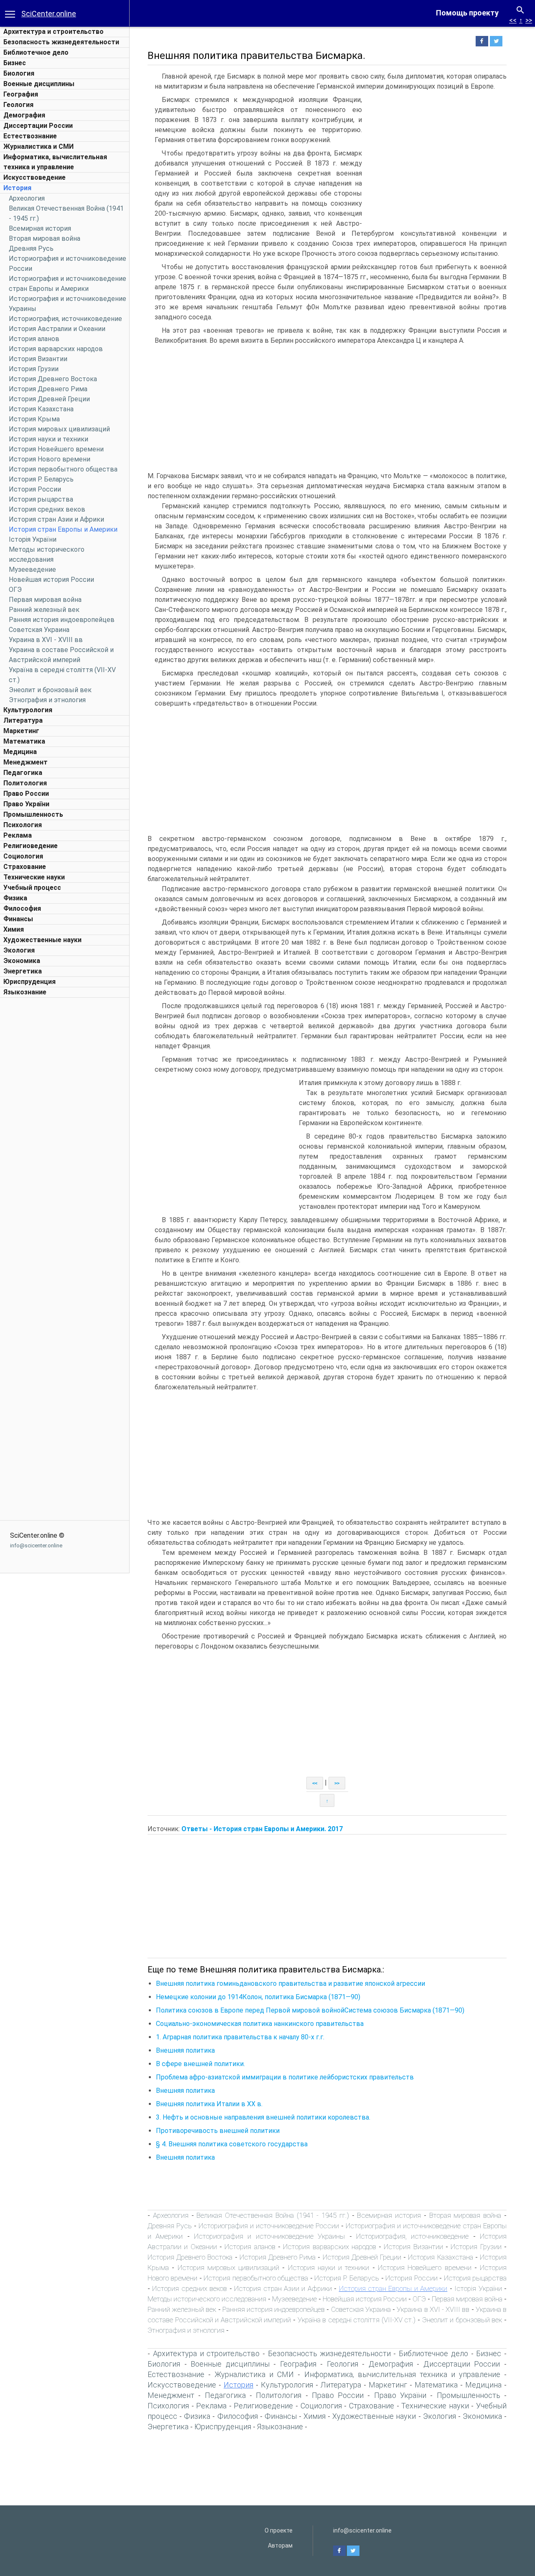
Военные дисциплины (39, 84)
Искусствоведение (34, 177)
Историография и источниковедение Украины (269, 2236)
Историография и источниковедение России (269, 2226)
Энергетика (23, 971)
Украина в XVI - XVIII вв (46, 640)
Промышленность (33, 814)
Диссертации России (38, 126)
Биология (19, 73)
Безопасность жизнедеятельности (61, 42)
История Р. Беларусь (41, 479)
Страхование (25, 867)
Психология (23, 825)
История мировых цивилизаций (59, 429)
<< (513, 20)
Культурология (28, 710)
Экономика (22, 961)
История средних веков (47, 509)
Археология (27, 198)
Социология (23, 856)
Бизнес (15, 63)
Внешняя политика (185, 2050)
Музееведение (32, 569)
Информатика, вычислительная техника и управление (402, 2374)
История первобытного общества (63, 469)
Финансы (18, 919)
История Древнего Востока (53, 379)
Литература (23, 720)
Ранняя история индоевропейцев (62, 620)
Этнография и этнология (47, 700)
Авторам (280, 2545)
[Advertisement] (65, 1127)
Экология (19, 950)
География (21, 94)
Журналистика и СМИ (38, 147)
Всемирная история (40, 228)
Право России (26, 794)
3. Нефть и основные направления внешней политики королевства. (263, 2117)
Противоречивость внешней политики (218, 2131)
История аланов (34, 339)
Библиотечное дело (36, 52)
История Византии (38, 359)
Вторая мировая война (45, 238)
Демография (24, 115)
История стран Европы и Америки (63, 529)
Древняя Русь (31, 248)
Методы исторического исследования (207, 2299)
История (17, 188)
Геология (18, 105)
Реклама (18, 835)
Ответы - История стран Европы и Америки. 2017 (262, 1829)
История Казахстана (41, 409)
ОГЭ (15, 590)
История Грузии (34, 369)
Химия (14, 929)
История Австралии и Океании (57, 329)
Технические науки (34, 877)
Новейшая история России (51, 580)
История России (35, 489)
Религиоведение (31, 846)
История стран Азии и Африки (56, 519)
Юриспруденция (29, 982)
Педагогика (23, 773)
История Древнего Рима (48, 389)
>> (529, 20)
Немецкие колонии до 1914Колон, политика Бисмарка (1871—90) (258, 1997)
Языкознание (25, 992)
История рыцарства (41, 499)
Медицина (20, 752)
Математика (24, 741)
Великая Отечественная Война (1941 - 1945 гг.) (273, 2215)
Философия (22, 908)
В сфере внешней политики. (200, 2064)
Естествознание (30, 136)
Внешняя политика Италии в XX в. (209, 2104)
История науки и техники (48, 439)
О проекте (279, 2530)
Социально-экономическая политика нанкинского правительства (260, 2024)
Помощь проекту (467, 13)
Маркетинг (21, 731)
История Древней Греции (49, 399)
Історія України (33, 539)
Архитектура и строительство (53, 32)
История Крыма (34, 419)
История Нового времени (50, 459)
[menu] (10, 13)
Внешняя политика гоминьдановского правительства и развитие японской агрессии (290, 1984)
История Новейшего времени (56, 449)
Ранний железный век (44, 610)
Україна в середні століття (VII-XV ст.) (357, 2320)
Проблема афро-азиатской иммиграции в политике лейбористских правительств (285, 2077)
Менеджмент (25, 762)
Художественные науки (42, 940)
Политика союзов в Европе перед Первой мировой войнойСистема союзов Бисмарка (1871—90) (310, 2010)
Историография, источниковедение (65, 319)
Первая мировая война (45, 600)
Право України (26, 804)
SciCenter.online (49, 14)
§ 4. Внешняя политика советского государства (232, 2144)
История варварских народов (56, 349)
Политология (25, 783)
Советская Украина (39, 630)
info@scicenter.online (36, 1545)
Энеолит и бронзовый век (50, 690)
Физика (15, 898)
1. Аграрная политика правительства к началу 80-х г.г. (240, 2037)
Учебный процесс (32, 888)
